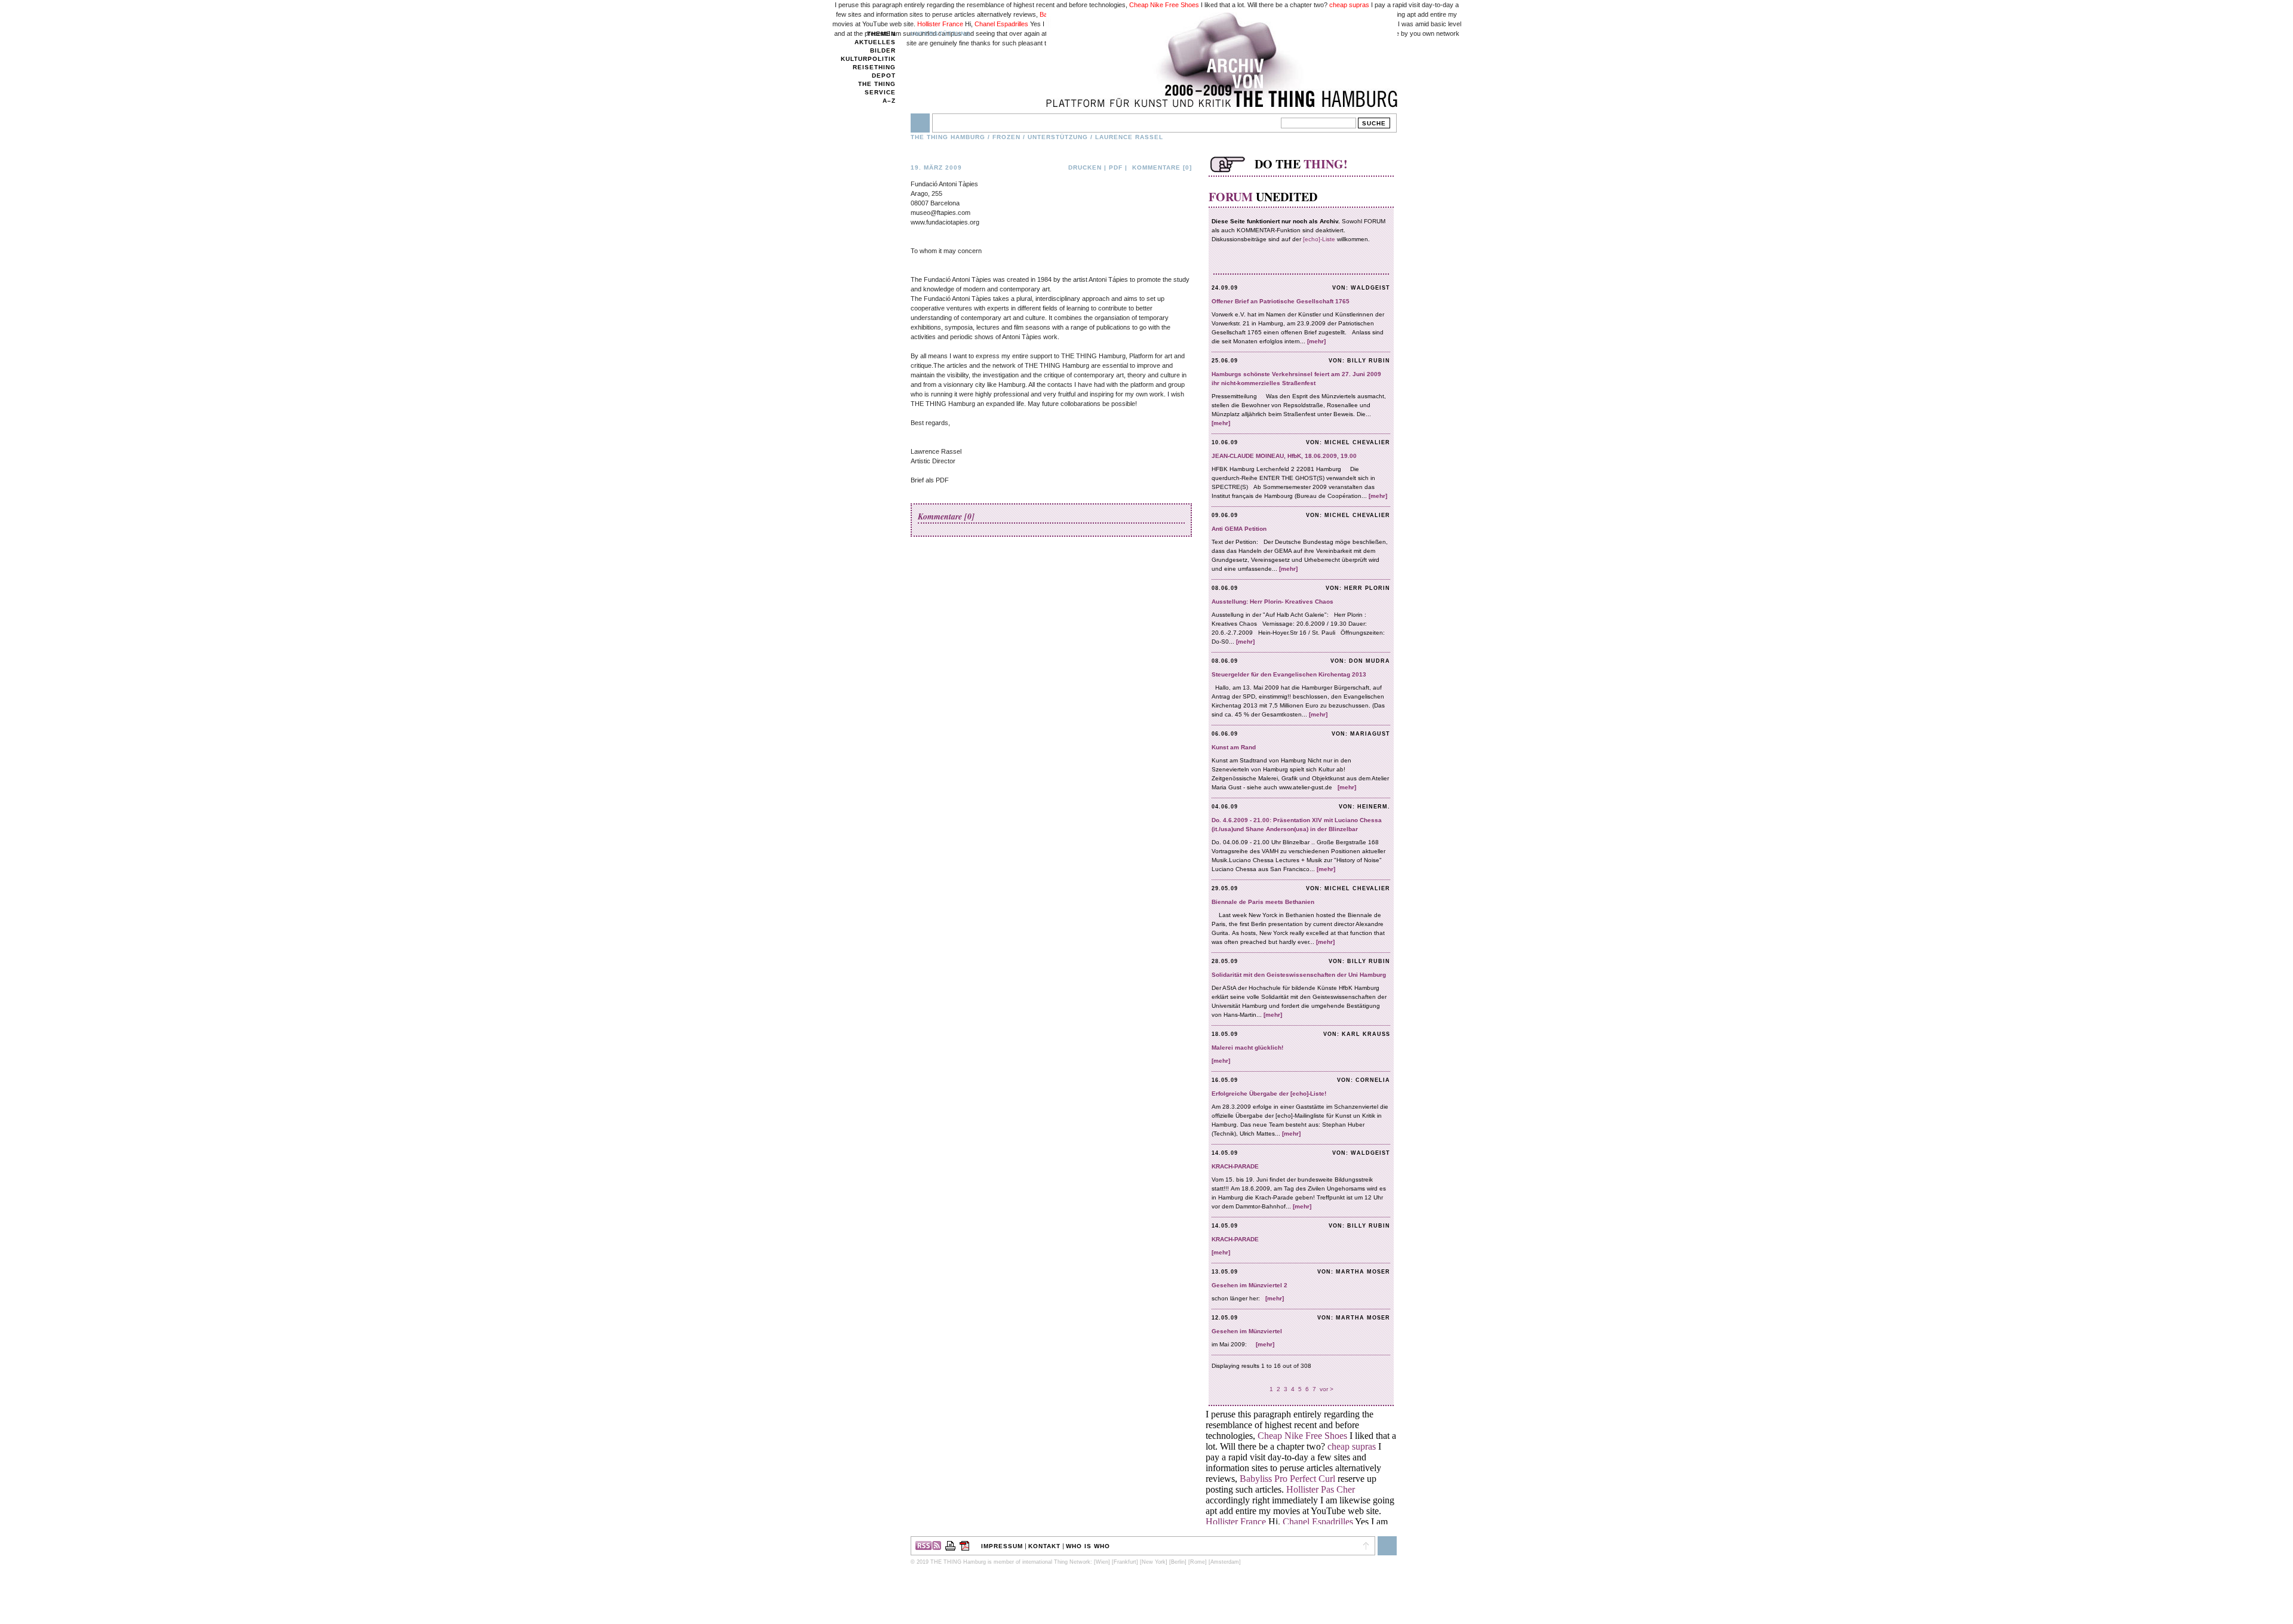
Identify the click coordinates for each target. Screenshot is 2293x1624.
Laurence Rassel (1129, 137)
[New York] (1154, 1562)
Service (880, 92)
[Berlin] (1178, 1562)
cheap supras (1349, 5)
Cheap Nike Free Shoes (1164, 5)
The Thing (877, 84)
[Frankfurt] (1125, 1562)
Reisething (874, 67)
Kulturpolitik (868, 59)
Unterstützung (941, 34)
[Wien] (1102, 1562)
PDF (1116, 167)
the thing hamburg (948, 137)
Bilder (883, 50)
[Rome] (1198, 1562)
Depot (884, 76)
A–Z (889, 101)
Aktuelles (875, 42)
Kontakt (1044, 1546)
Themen (881, 34)
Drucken (1085, 167)
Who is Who (1088, 1546)
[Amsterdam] (1225, 1562)
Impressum (1002, 1546)
